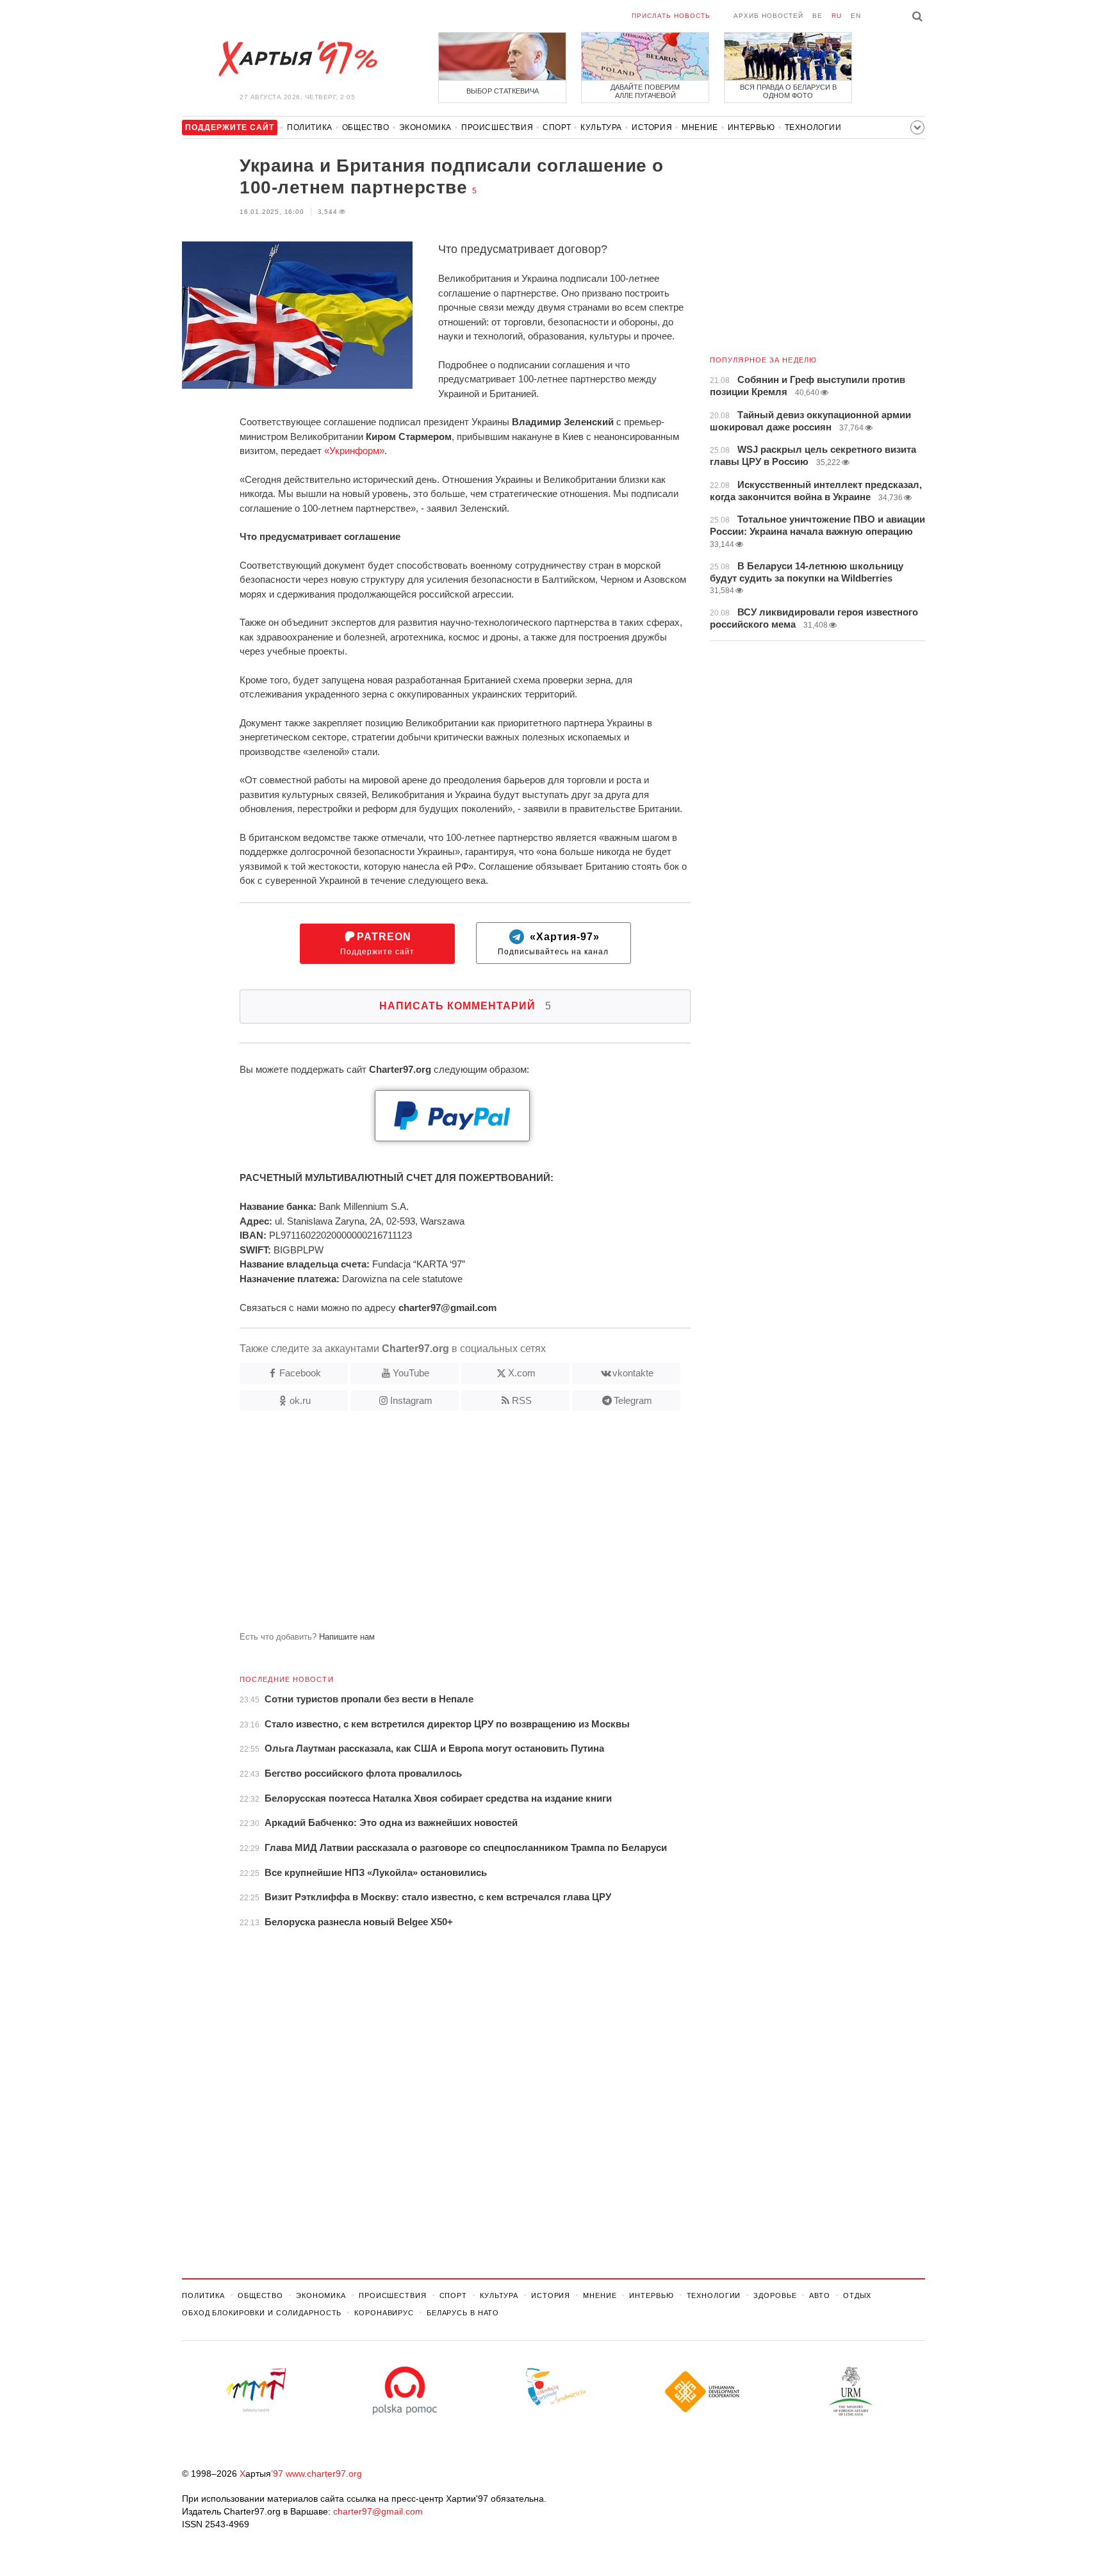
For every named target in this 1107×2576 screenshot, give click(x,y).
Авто (820, 2295)
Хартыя (297, 59)
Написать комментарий (465, 1006)
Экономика (425, 127)
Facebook (300, 1373)
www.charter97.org (324, 2474)
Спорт (557, 127)
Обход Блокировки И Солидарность (262, 2313)
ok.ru (300, 1400)
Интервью (751, 127)
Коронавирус (384, 2313)
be (817, 16)
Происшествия (497, 127)
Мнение (700, 127)
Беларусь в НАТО (463, 2313)
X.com (522, 1373)
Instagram (411, 1400)
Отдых (857, 2295)
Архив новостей (768, 16)
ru (837, 16)
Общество (366, 127)
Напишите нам (347, 1637)
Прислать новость (671, 16)
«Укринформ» (354, 451)
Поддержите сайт (377, 944)
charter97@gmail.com (378, 2511)
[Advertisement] (436, 1526)
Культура (601, 127)
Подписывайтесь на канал (553, 944)
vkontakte (633, 1373)
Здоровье (775, 2295)
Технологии (813, 127)
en (856, 16)
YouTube (411, 1373)
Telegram (633, 1400)
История (652, 127)
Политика (310, 127)
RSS (522, 1400)
